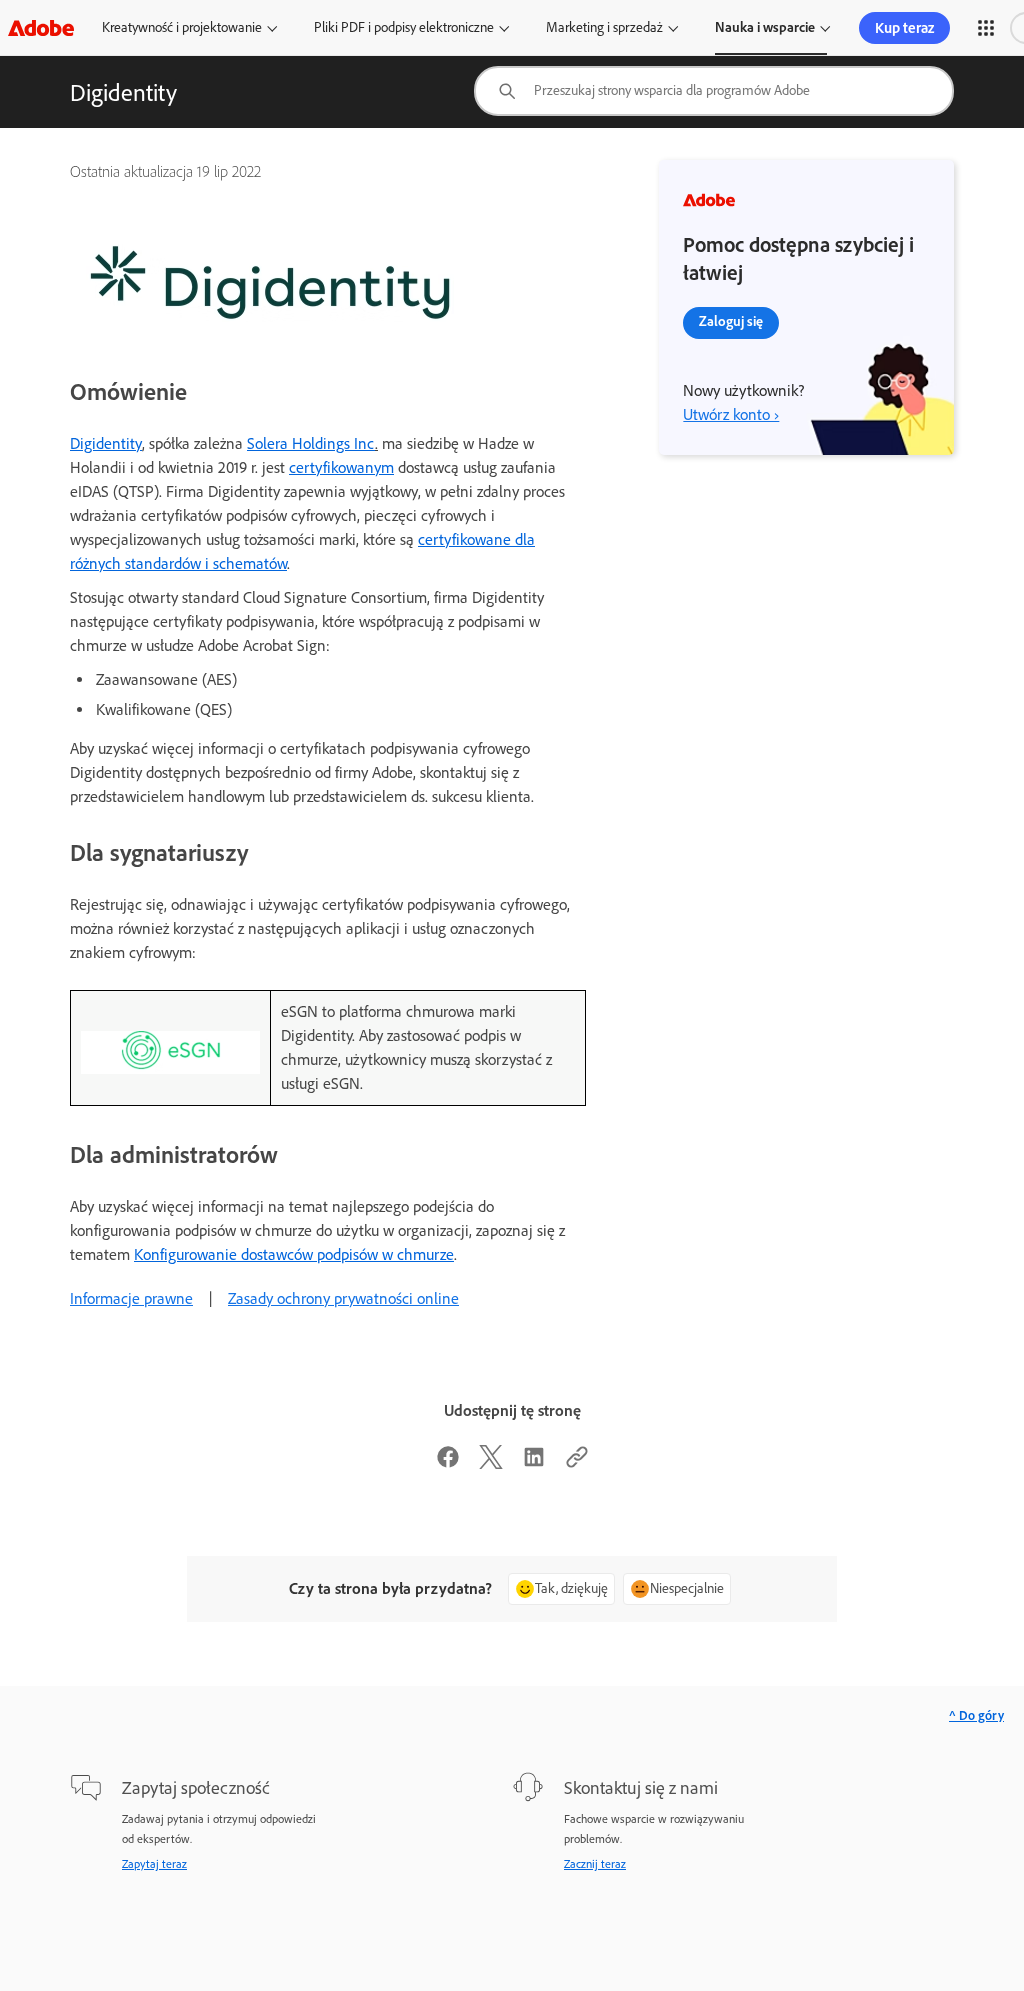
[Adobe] (41, 27)
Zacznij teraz (595, 1864)
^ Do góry (976, 1715)
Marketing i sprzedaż (604, 27)
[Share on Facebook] (448, 1463)
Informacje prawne (131, 1298)
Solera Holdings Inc (311, 443)
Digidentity (106, 443)
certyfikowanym (341, 467)
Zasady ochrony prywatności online (343, 1298)
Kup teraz (904, 28)
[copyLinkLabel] (577, 1463)
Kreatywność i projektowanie (182, 27)
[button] (986, 28)
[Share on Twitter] (491, 1463)
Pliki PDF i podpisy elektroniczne (404, 27)
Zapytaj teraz (154, 1864)
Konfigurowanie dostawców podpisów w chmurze (294, 1254)
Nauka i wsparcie (765, 27)
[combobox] (714, 91)
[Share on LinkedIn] (534, 1463)
